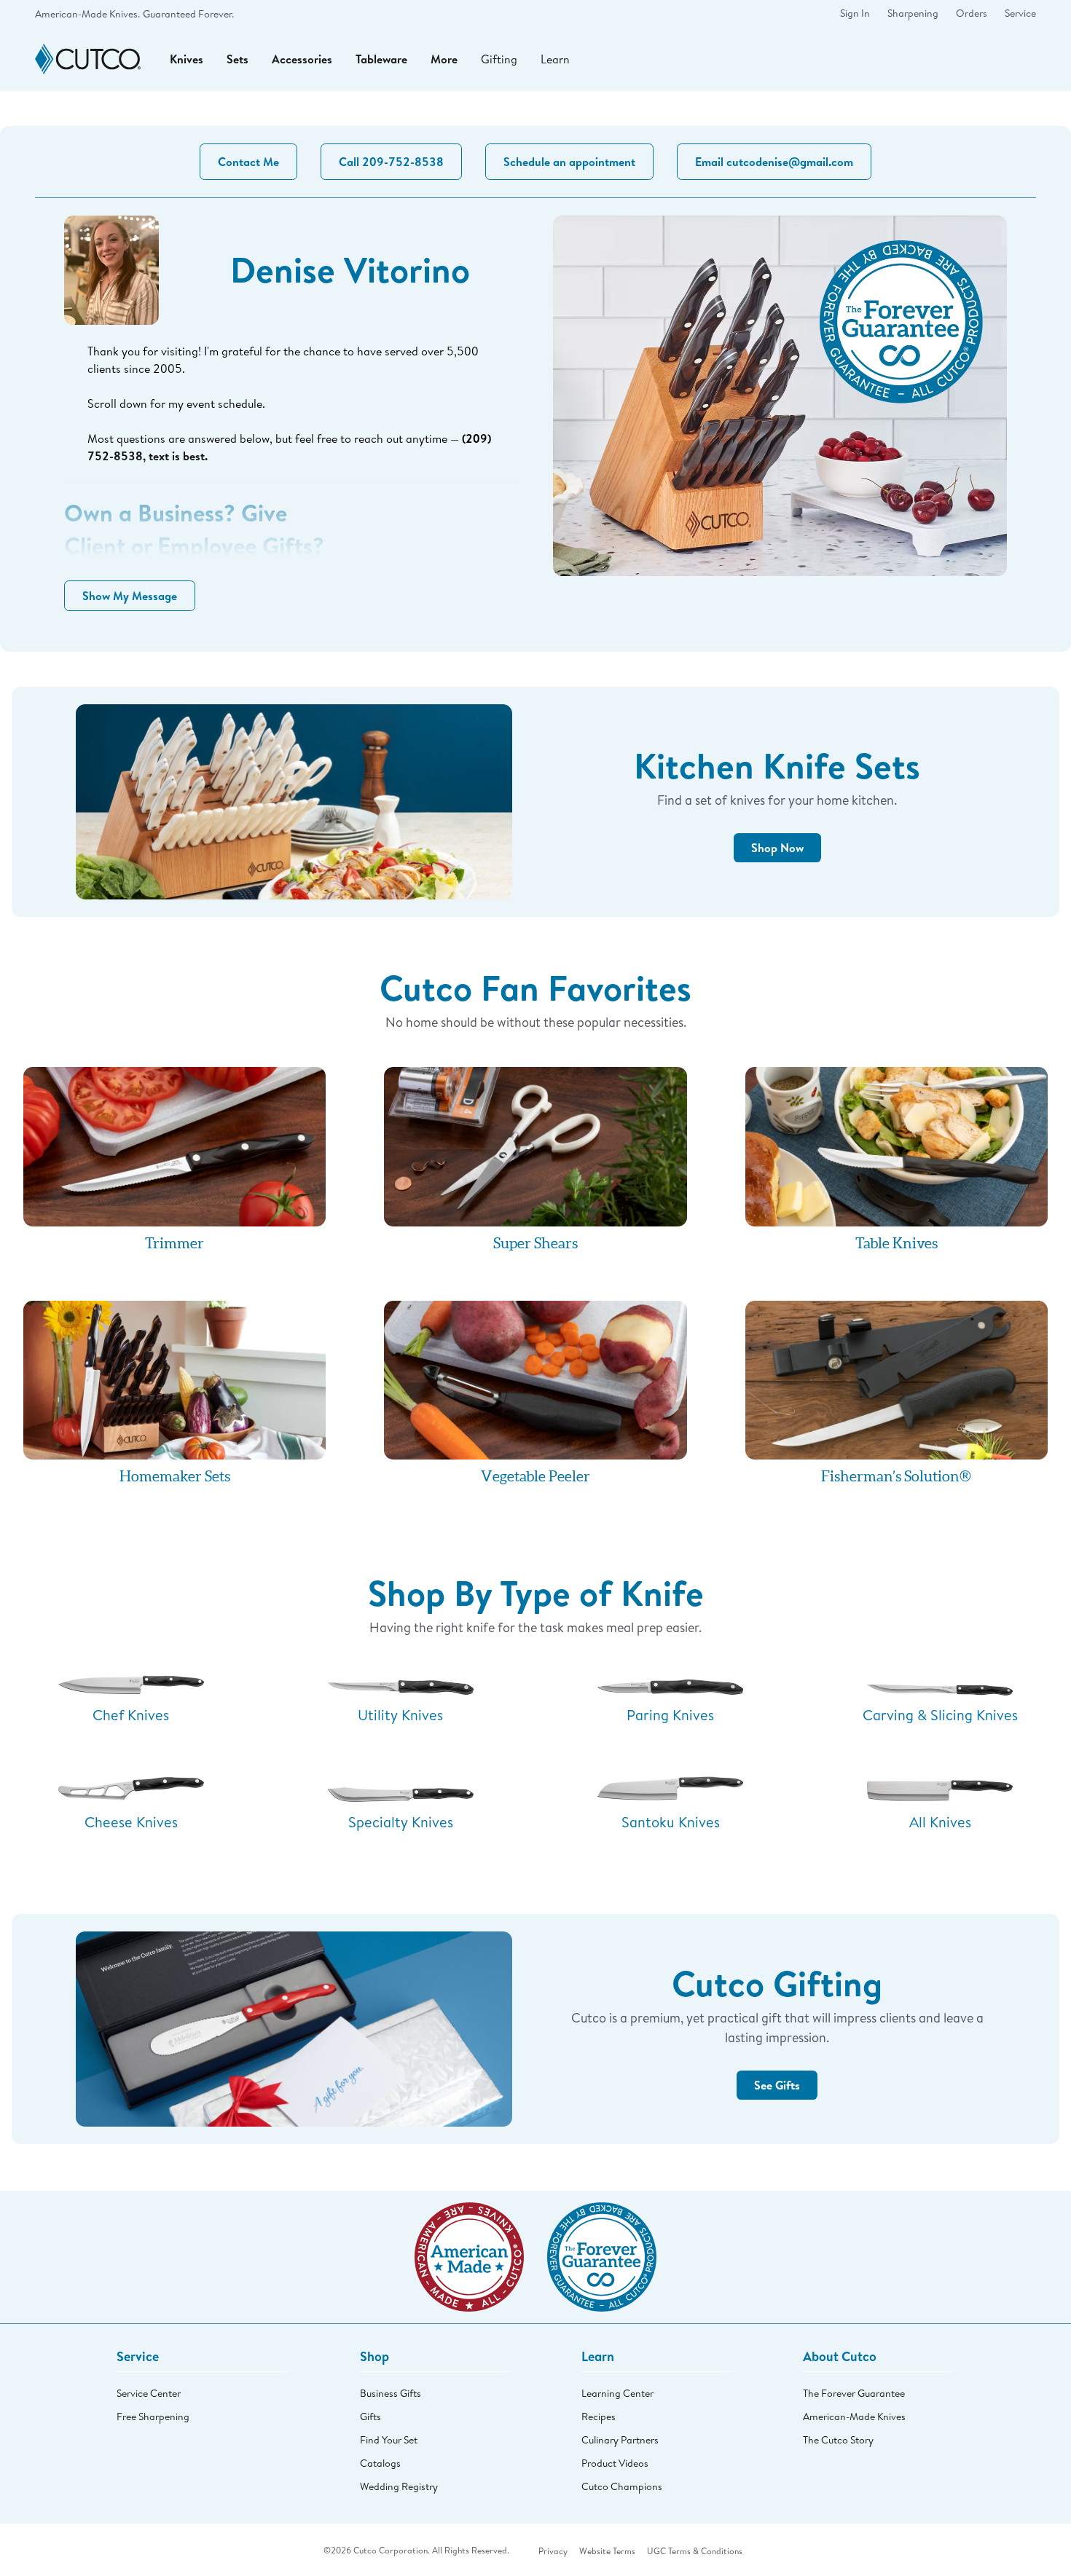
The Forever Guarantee (854, 2393)
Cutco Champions (622, 2486)
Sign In (855, 13)
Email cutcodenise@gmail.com (774, 162)
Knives (187, 59)
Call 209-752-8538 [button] (391, 162)
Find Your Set (389, 2440)
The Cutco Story (838, 2440)
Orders (972, 13)
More (444, 59)
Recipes (599, 2417)
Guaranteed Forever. (188, 14)
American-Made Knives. (87, 14)
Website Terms (607, 2551)
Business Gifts (391, 2393)
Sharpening (913, 13)
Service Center (149, 2393)
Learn (555, 59)
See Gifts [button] (777, 2085)
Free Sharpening (153, 2417)
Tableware (381, 59)
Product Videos (615, 2463)
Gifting (499, 59)
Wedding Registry (399, 2486)
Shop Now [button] (777, 848)
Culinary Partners (620, 2440)
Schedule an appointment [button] (569, 162)
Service (1020, 13)
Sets (238, 59)
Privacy (553, 2551)
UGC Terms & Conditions (695, 2551)
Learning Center (617, 2393)
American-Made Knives (854, 2417)
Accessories (302, 59)
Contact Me (248, 162)
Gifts (370, 2417)
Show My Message (130, 596)
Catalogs (380, 2463)
